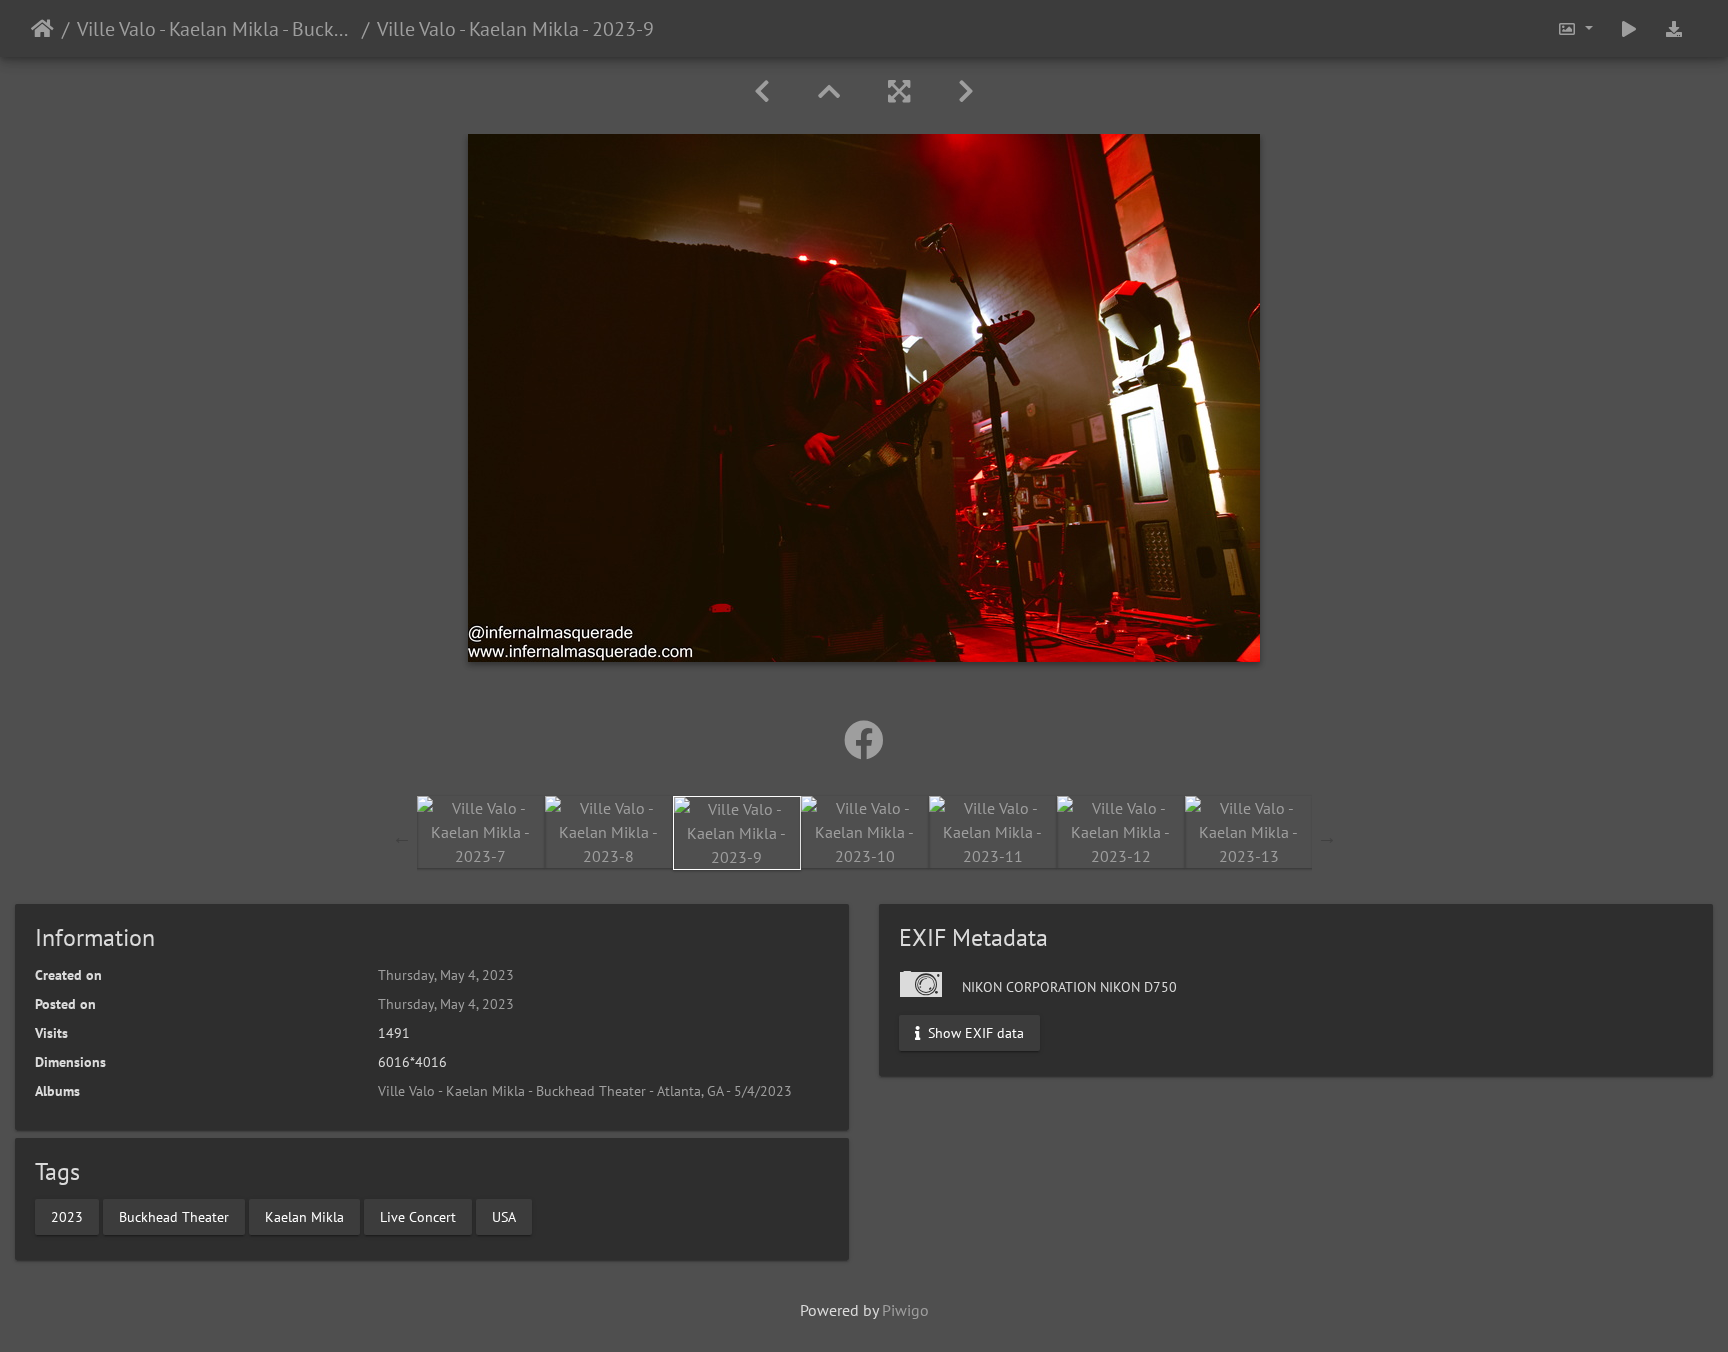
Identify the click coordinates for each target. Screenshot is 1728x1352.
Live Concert (418, 1216)
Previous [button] (402, 837)
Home (42, 29)
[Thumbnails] (829, 91)
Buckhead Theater (174, 1216)
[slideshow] (1629, 28)
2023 (67, 1216)
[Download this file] (1674, 28)
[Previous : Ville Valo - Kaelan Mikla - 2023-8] (762, 91)
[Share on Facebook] (864, 740)
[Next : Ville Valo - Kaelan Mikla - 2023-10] (966, 91)
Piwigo (905, 1310)
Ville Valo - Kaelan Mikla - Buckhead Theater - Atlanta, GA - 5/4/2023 (215, 29)
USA (504, 1216)
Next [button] (1327, 837)
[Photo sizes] (1575, 28)
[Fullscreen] (899, 91)
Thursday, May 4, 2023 (446, 975)
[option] (481, 832)
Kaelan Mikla (304, 1216)
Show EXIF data (974, 1033)
